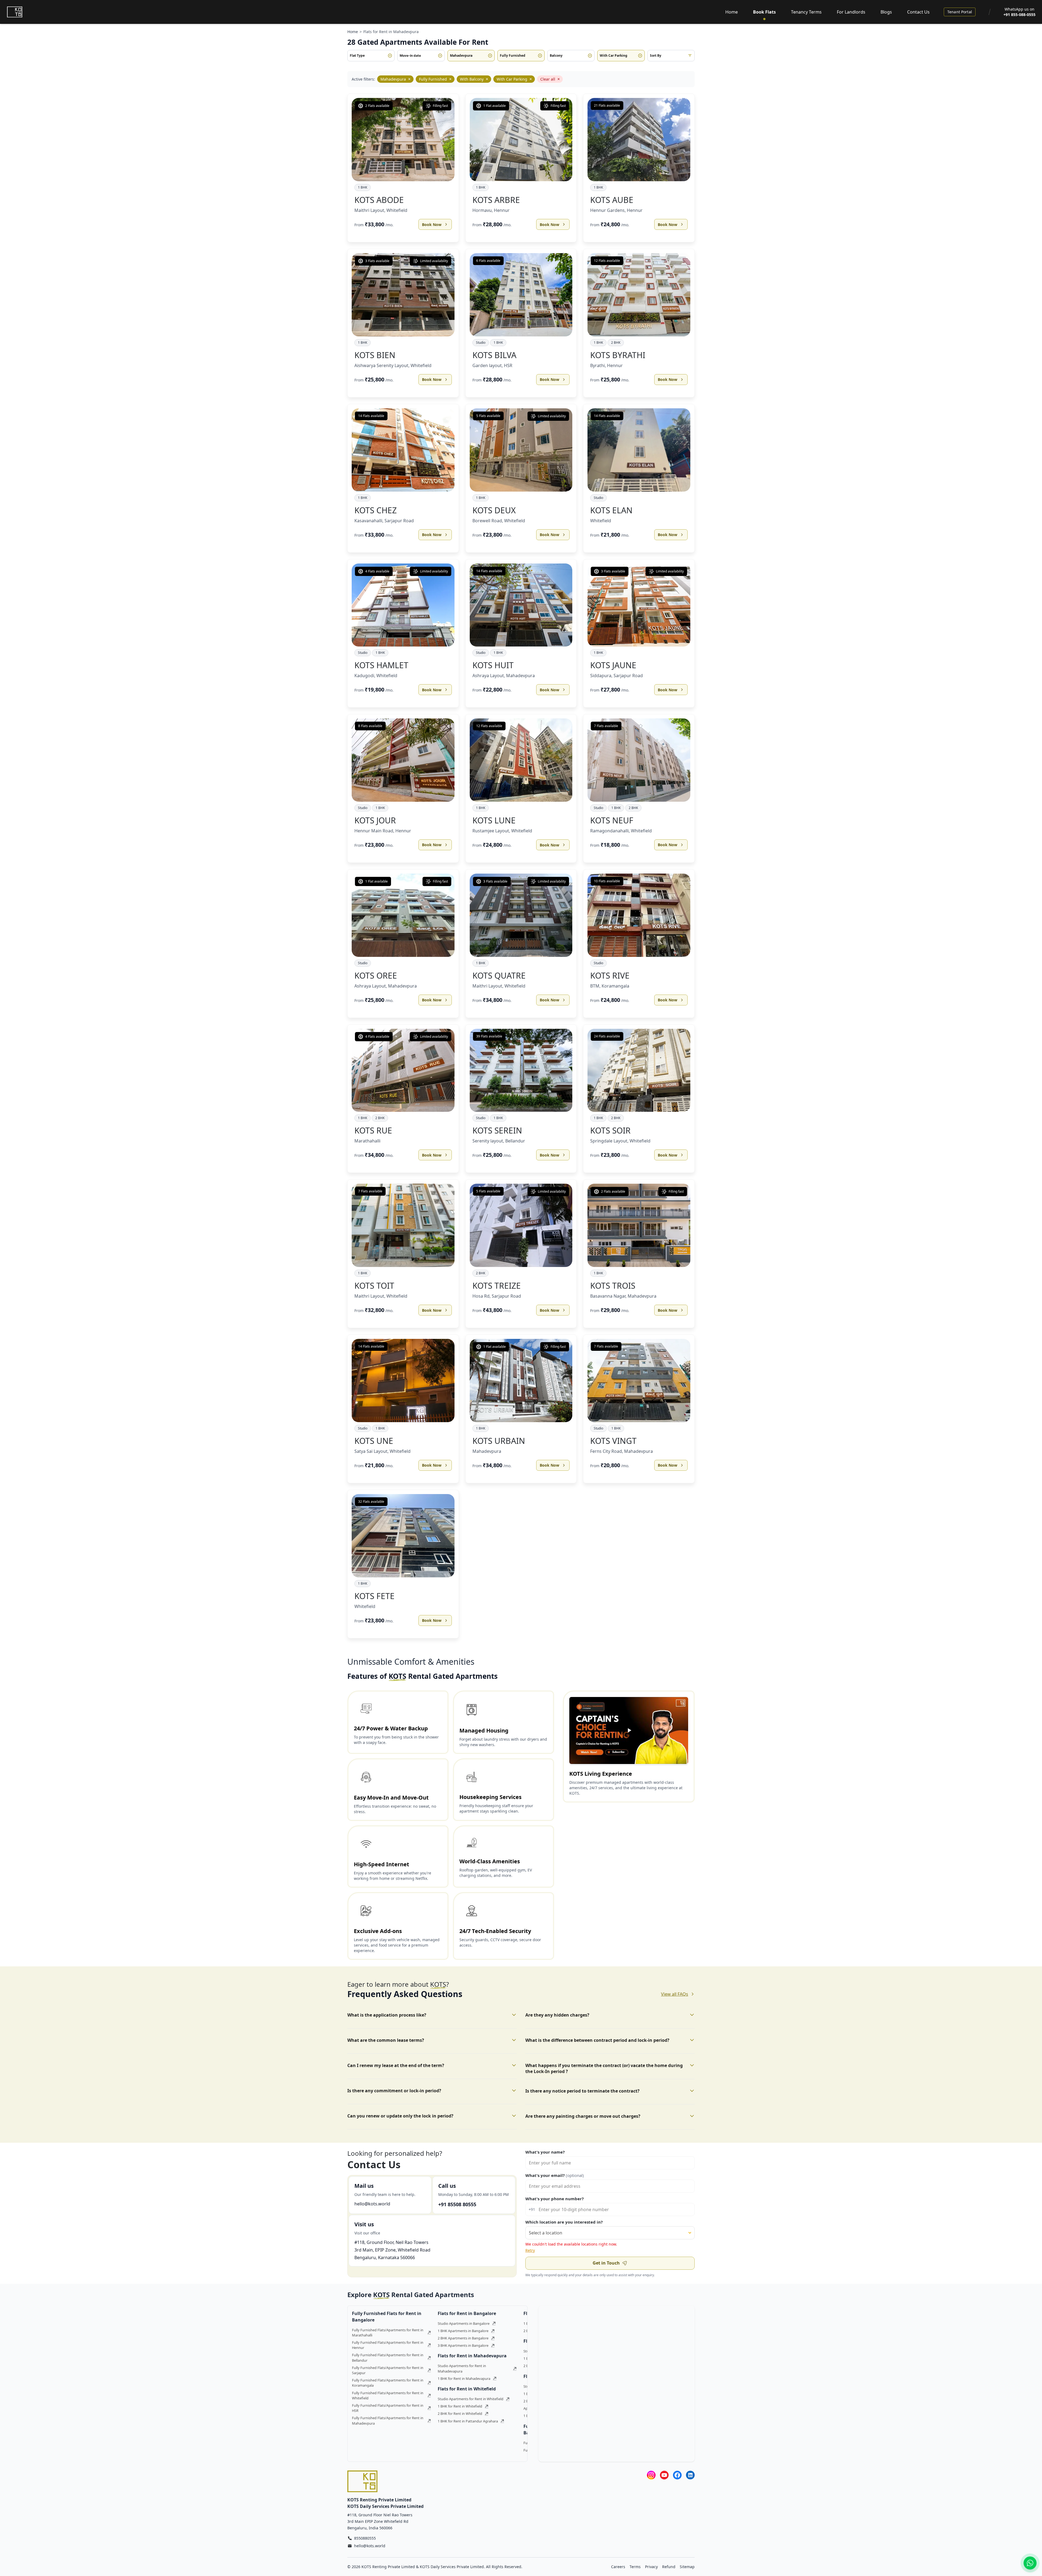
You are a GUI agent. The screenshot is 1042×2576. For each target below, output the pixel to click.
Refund (669, 2567)
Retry (530, 2250)
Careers (618, 2567)
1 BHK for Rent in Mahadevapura (464, 2378)
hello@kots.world (372, 2204)
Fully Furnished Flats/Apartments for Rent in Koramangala (388, 2383)
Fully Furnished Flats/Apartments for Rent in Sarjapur (388, 2370)
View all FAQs (675, 1994)
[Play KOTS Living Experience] (629, 1730)
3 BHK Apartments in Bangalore (463, 2345)
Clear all (550, 79)
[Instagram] (651, 2475)
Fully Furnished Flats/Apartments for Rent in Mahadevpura (388, 2420)
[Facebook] (677, 2475)
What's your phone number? (555, 2199)
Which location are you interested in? (564, 2222)
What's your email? (555, 2175)
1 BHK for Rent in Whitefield (460, 2406)
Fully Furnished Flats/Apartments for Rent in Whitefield (388, 2395)
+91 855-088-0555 (1019, 15)
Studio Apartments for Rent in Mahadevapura (462, 2368)
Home (732, 12)
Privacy (651, 2567)
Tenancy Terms (806, 12)
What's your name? (545, 2152)
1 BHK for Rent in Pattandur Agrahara (468, 2421)
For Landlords (851, 12)
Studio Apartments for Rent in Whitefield (471, 2399)
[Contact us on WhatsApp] (1030, 2563)
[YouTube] (664, 2475)
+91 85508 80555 (457, 2204)
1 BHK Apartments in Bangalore (463, 2331)
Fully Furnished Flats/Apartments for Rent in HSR (388, 2408)
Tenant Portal (960, 12)
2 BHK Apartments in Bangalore (463, 2338)
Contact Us (918, 12)
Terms (635, 2567)
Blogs (886, 12)
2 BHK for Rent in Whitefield (460, 2413)
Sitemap (687, 2567)
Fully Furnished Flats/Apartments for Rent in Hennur (388, 2345)
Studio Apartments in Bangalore (464, 2323)
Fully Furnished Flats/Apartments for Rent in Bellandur (388, 2357)
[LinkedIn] (690, 2475)
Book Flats (764, 12)
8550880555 (365, 2538)
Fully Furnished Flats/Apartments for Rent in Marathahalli (388, 2333)
